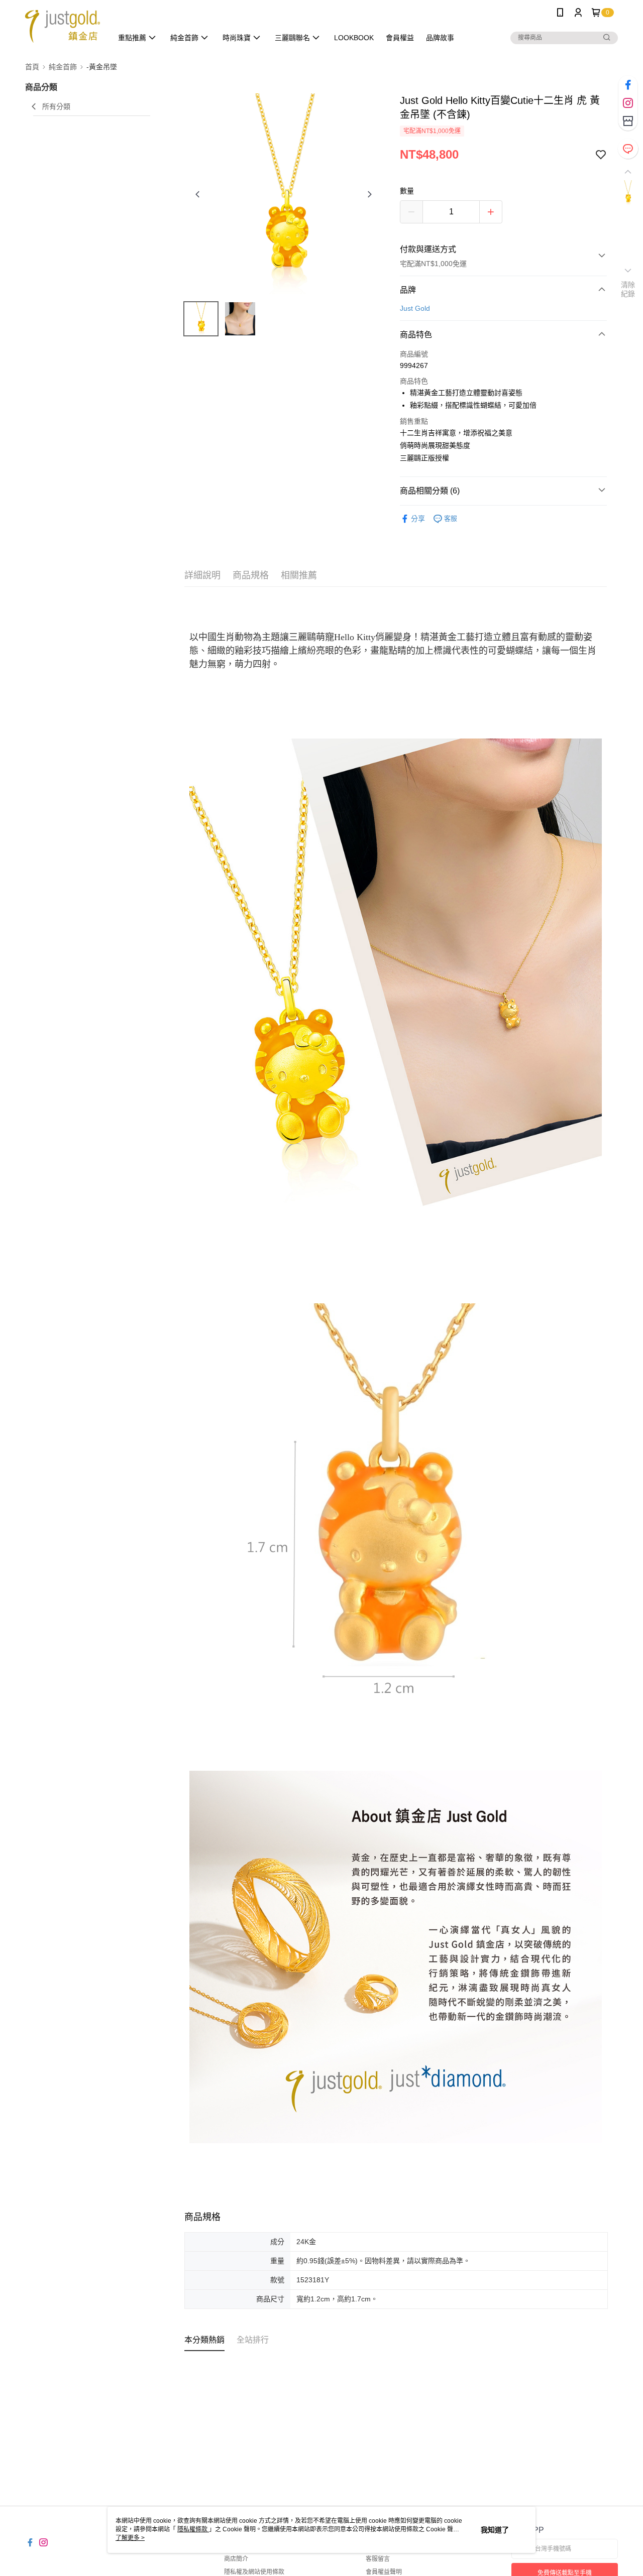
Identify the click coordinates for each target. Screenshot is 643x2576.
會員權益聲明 (384, 2572)
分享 (418, 519)
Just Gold (415, 308)
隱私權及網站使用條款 (254, 2572)
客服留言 (378, 2559)
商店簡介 (236, 2559)
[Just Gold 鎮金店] (63, 26)
